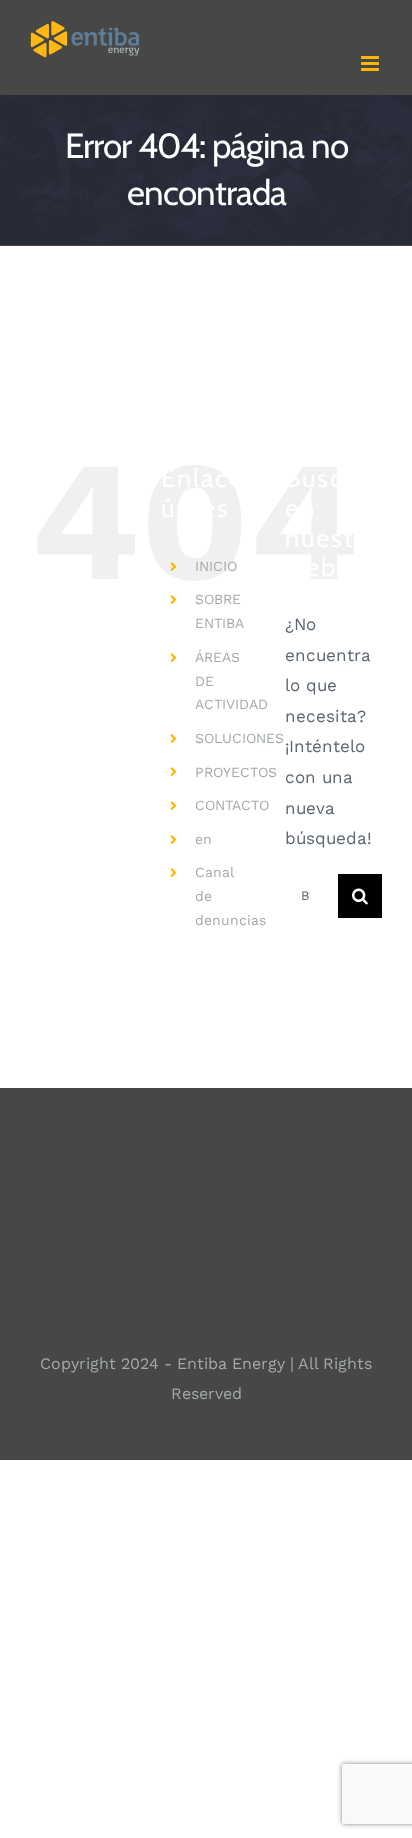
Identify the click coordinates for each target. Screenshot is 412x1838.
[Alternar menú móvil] (371, 63)
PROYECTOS (236, 772)
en (203, 839)
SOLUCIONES (239, 738)
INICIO (216, 566)
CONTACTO (232, 805)
